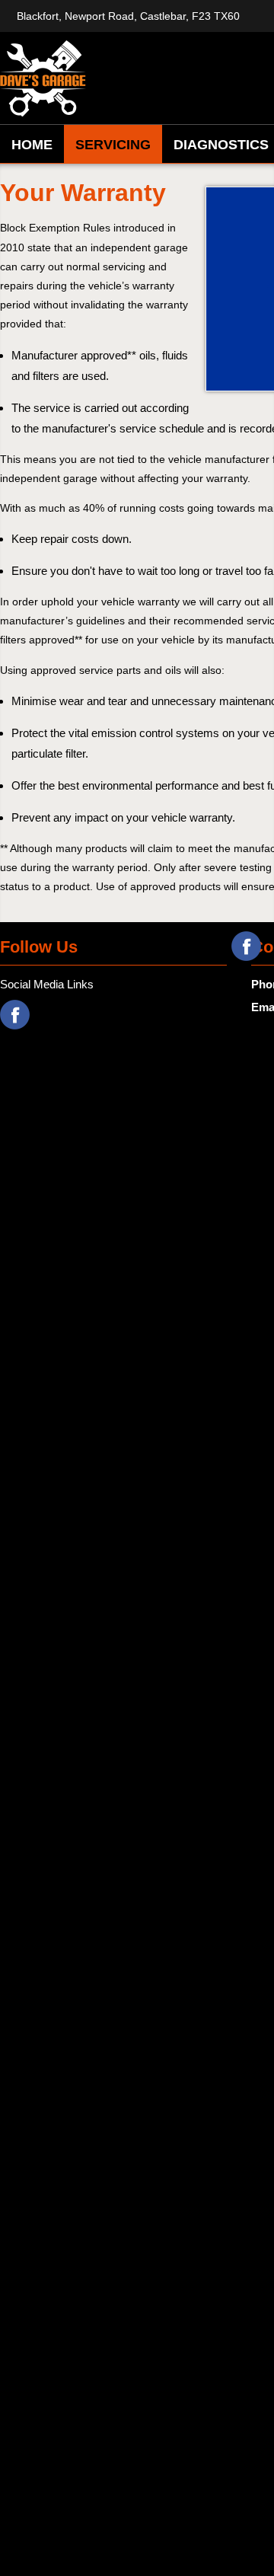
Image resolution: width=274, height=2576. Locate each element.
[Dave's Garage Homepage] (99, 78)
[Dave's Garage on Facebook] (246, 946)
